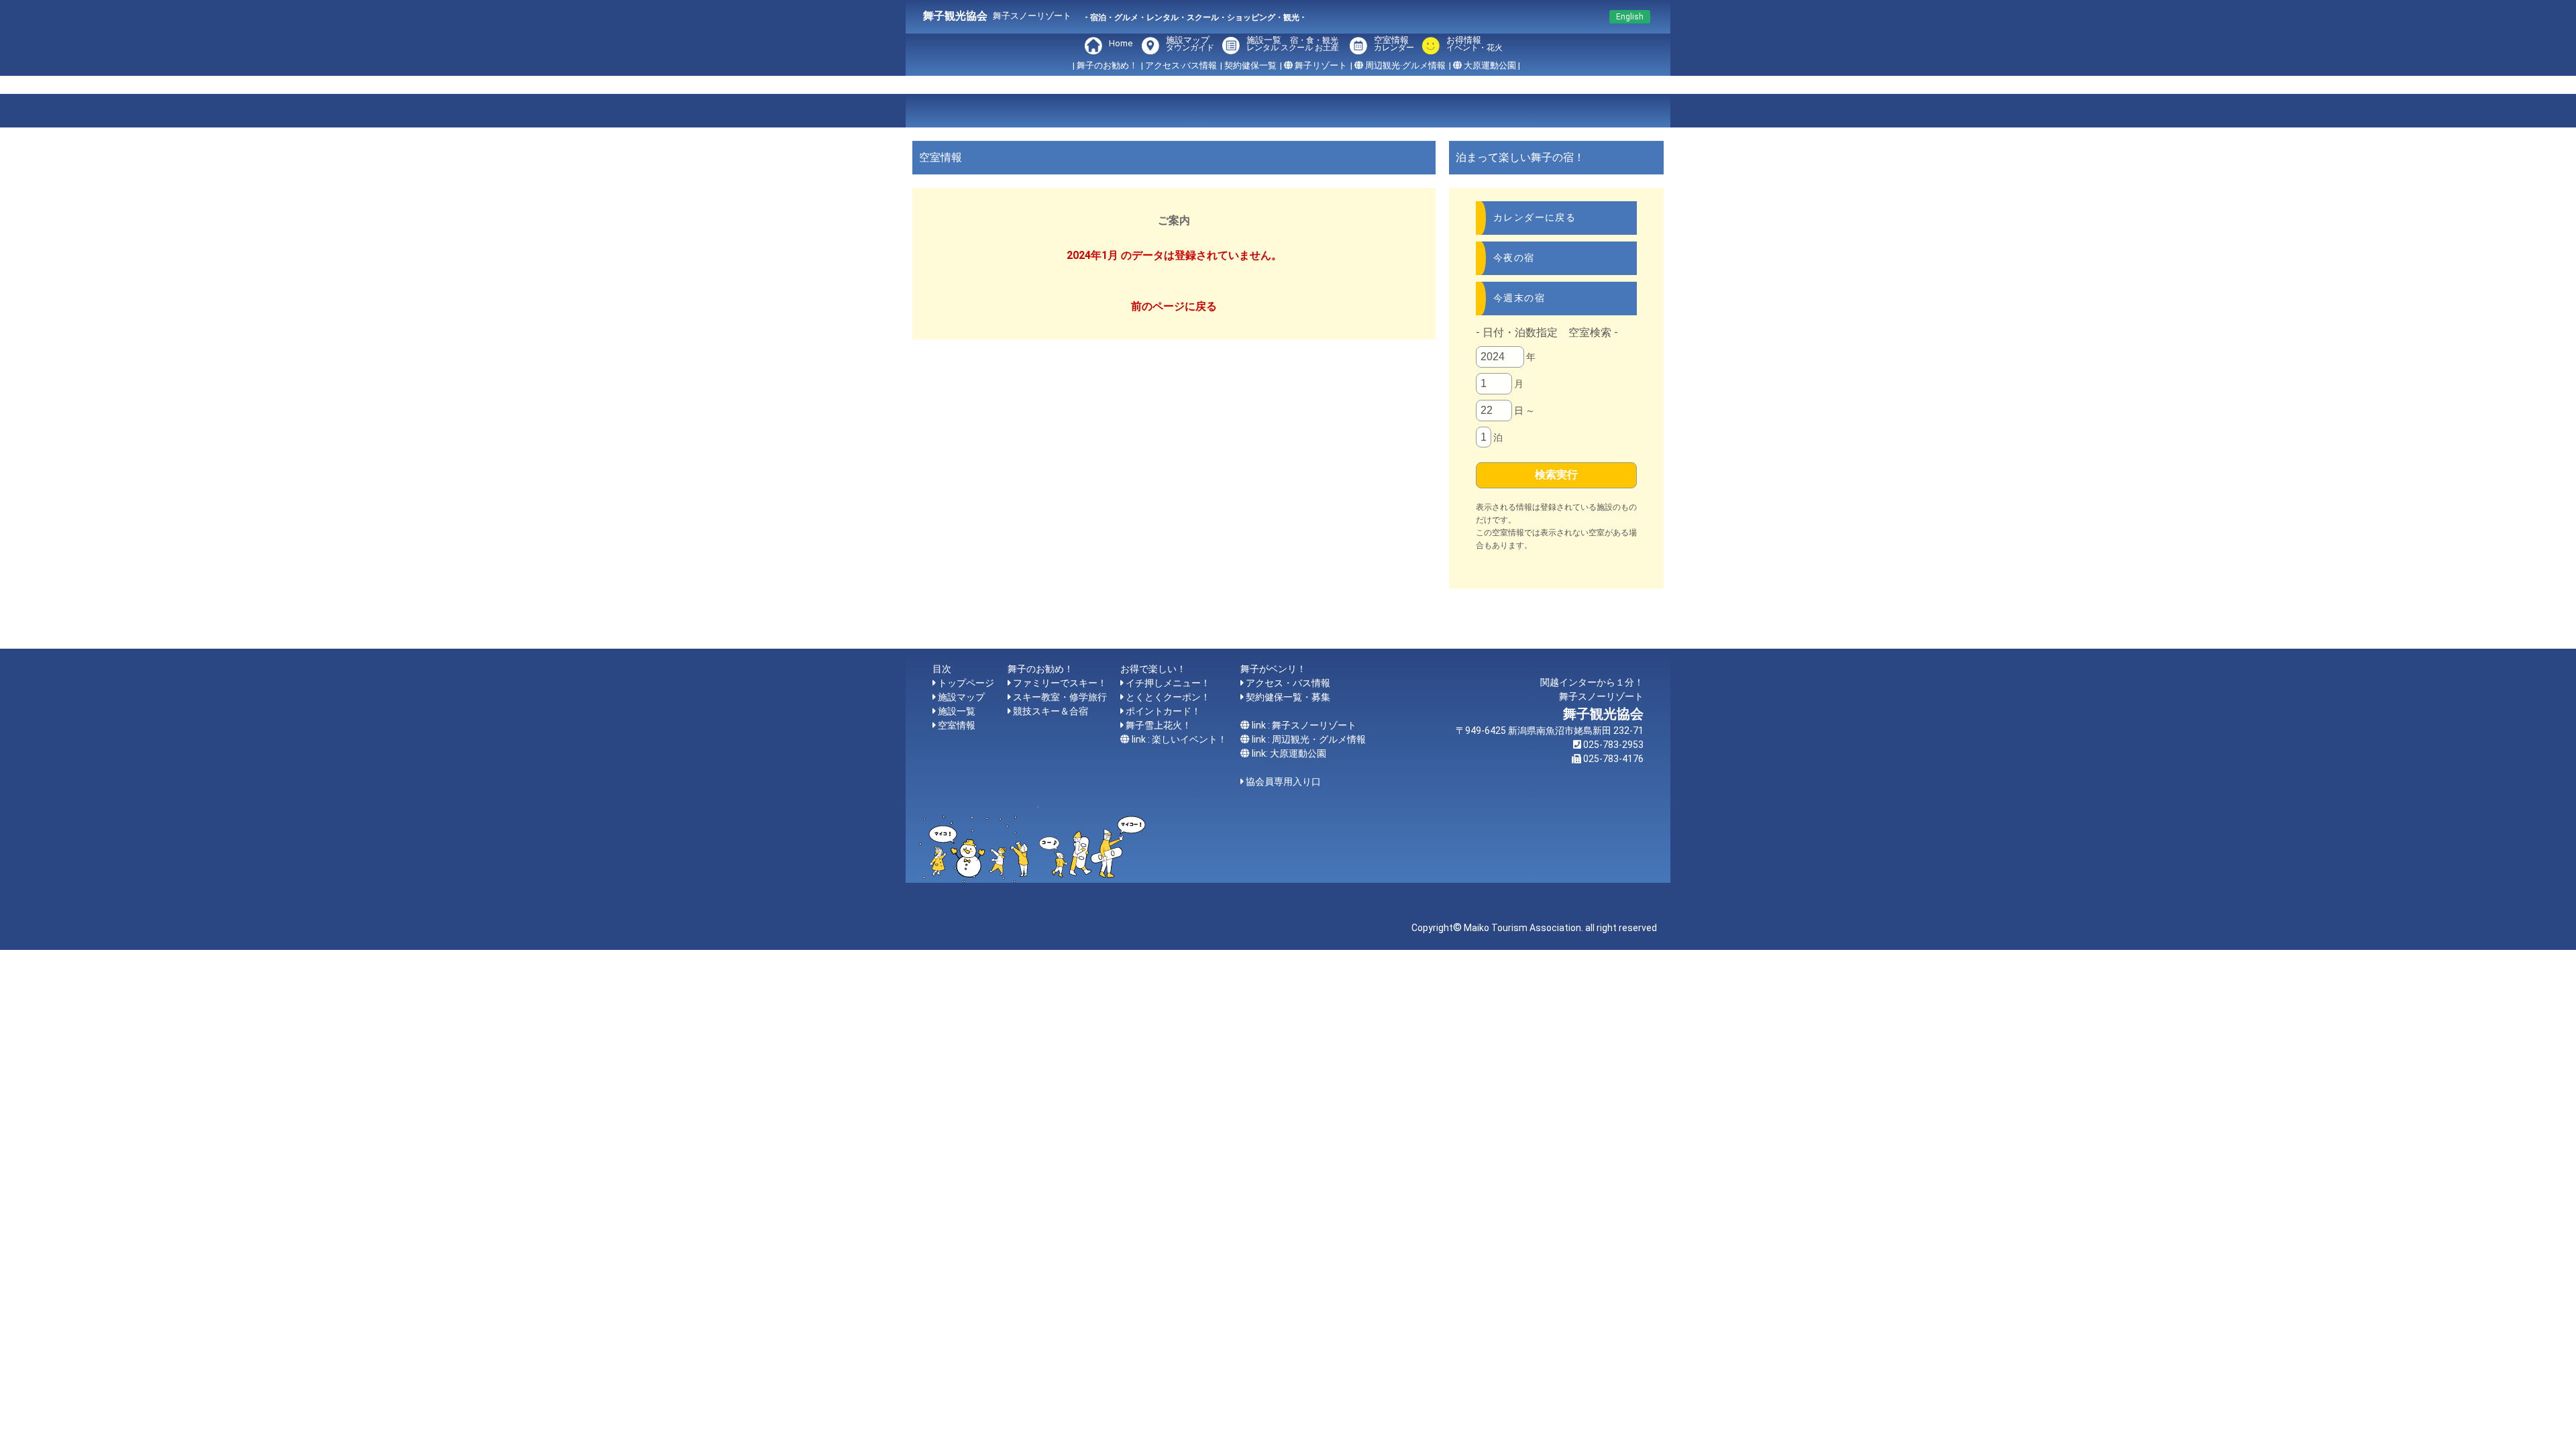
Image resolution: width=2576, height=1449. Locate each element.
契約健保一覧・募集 (1288, 697)
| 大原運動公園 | (1485, 65)
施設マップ (1190, 44)
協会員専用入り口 (1283, 782)
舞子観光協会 (955, 16)
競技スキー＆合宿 (1051, 711)
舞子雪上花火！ (1159, 725)
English (1630, 17)
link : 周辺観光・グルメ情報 (1309, 739)
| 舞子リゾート (1313, 65)
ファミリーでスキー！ (1060, 683)
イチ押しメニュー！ (1168, 683)
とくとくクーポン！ (1168, 697)
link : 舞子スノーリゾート (1304, 725)
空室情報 (1394, 44)
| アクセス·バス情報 (1179, 65)
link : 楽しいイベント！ (1179, 739)
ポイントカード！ (1163, 711)
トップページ (966, 683)
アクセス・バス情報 (1288, 683)
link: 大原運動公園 (1289, 753)
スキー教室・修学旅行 (1060, 697)
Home (1121, 43)
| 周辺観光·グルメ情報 (1398, 65)
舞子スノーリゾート (1032, 16)
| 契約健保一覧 (1248, 65)
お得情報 (1472, 44)
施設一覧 (1293, 44)
